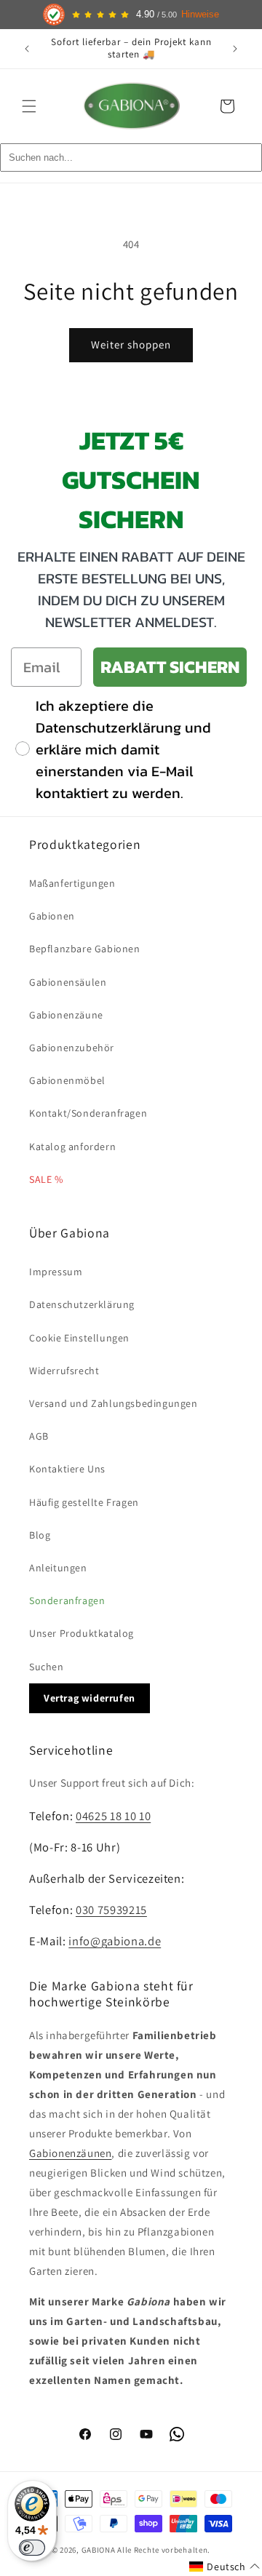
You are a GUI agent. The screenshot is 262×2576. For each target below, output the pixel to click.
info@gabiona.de (115, 1941)
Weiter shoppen (131, 344)
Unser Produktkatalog (82, 1633)
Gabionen (52, 916)
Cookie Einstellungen (79, 1338)
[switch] (32, 2548)
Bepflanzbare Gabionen (85, 949)
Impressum (56, 1272)
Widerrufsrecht (64, 1371)
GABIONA (99, 2550)
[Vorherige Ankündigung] (27, 49)
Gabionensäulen (68, 982)
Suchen (47, 1667)
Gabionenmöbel (67, 1080)
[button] (29, 106)
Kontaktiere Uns (67, 1469)
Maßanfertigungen (72, 883)
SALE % (46, 1179)
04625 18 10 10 (113, 1816)
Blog (40, 1535)
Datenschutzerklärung (82, 1304)
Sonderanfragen (67, 1600)
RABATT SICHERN (170, 667)
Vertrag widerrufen (90, 1698)
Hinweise (200, 15)
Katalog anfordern (72, 1147)
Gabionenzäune (66, 1015)
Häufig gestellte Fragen (84, 1502)
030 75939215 (111, 1910)
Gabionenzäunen (70, 2153)
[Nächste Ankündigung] (235, 49)
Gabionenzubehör (72, 1048)
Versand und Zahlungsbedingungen (114, 1403)
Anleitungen (58, 1568)
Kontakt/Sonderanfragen (88, 1113)
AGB (39, 1436)
